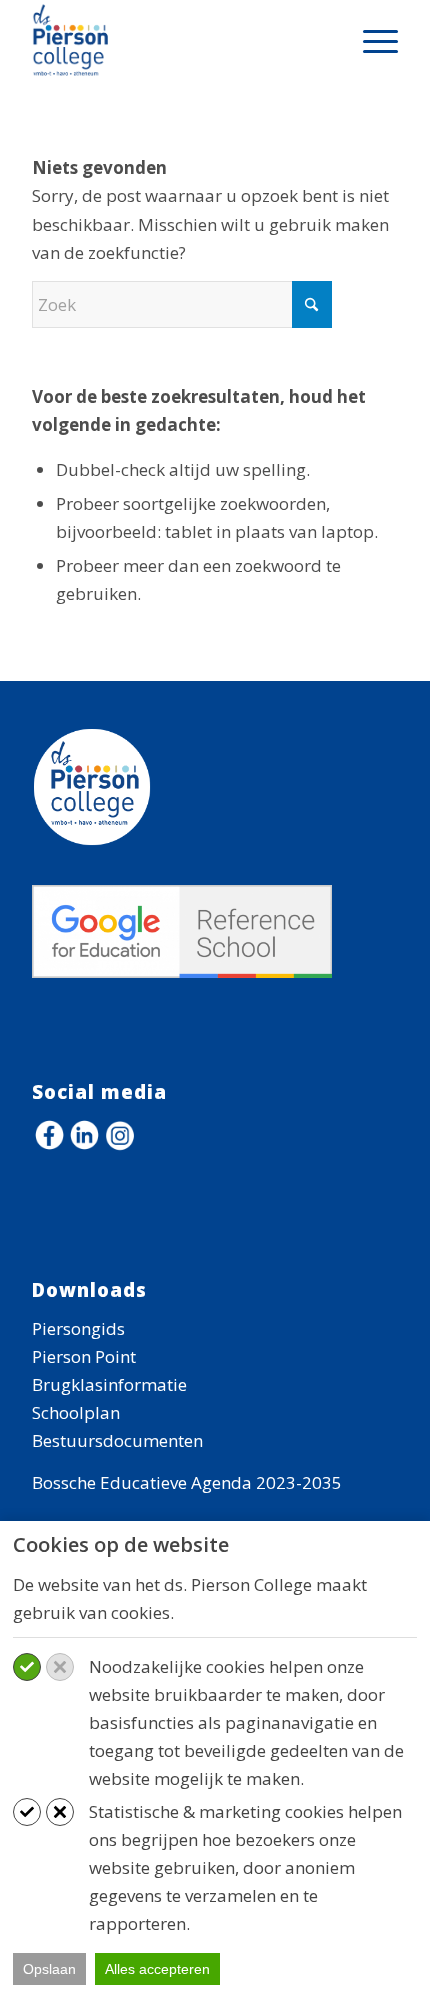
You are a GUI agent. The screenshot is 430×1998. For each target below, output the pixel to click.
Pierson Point (84, 1356)
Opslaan (49, 1969)
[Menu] (370, 40)
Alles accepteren (157, 1969)
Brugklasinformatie (109, 1384)
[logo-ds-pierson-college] (178, 40)
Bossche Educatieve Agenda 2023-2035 (187, 1482)
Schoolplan (76, 1412)
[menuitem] (370, 40)
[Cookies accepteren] (27, 1667)
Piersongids (78, 1328)
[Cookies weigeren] (60, 1667)
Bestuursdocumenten (117, 1440)
